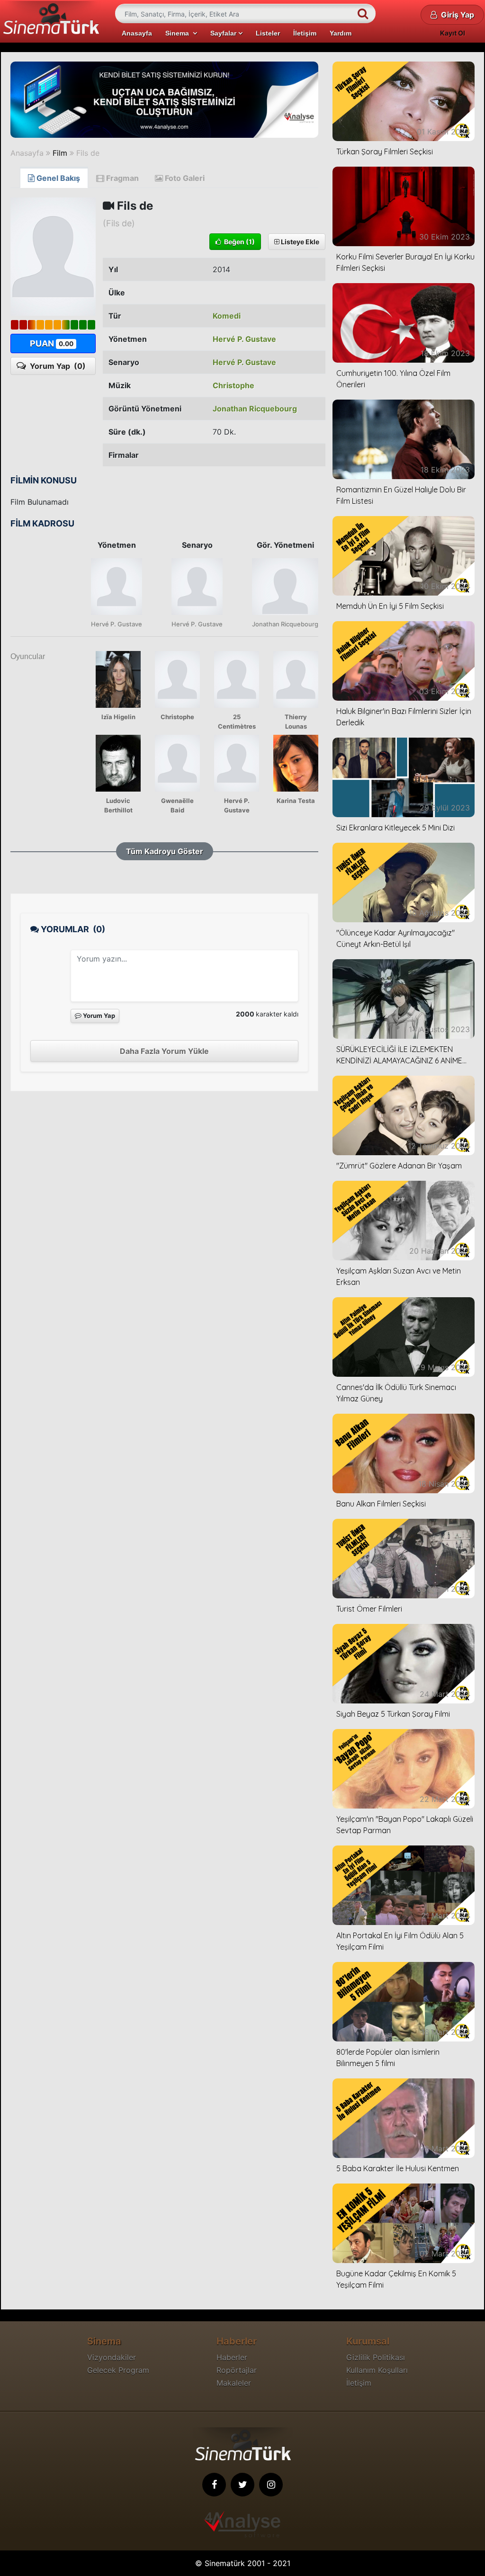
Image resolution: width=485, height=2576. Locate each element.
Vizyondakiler (112, 2357)
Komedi (227, 316)
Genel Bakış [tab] (57, 178)
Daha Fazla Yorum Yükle (164, 1051)
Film (60, 153)
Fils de (88, 153)
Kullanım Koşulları (377, 2370)
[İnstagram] (271, 2485)
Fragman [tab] (121, 178)
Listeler (268, 33)
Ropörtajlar (237, 2370)
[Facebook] (214, 2485)
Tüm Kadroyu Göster (165, 851)
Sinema (179, 33)
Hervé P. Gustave (244, 339)
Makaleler (234, 2383)
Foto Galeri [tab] (184, 178)
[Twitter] (242, 2485)
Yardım (341, 33)
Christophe (234, 385)
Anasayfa (137, 33)
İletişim (305, 33)
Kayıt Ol (453, 33)
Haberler (232, 2357)
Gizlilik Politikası (376, 2357)
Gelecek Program (118, 2370)
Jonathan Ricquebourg (255, 409)
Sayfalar (224, 33)
